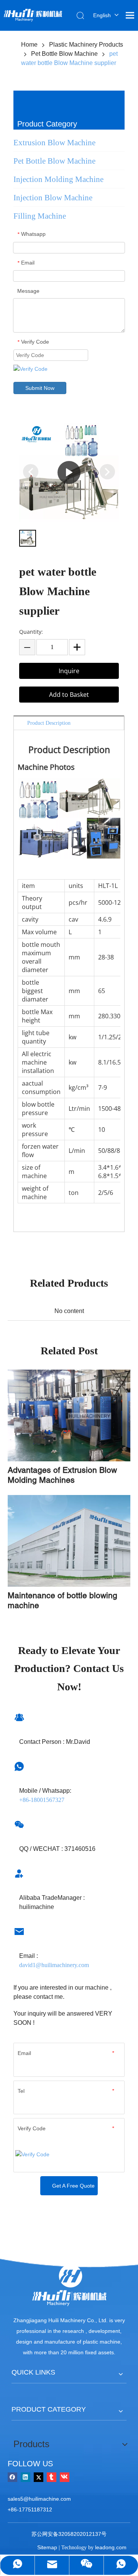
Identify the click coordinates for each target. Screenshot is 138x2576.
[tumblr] (52, 2477)
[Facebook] (12, 2477)
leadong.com (111, 2547)
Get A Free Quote (73, 2186)
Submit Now (40, 388)
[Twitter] (39, 2477)
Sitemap (47, 2547)
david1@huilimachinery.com (54, 1965)
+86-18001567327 (42, 1800)
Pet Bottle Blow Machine (54, 161)
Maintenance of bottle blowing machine (62, 1600)
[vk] (65, 2477)
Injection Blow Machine (53, 198)
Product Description (49, 723)
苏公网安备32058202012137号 (69, 2534)
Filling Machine (40, 216)
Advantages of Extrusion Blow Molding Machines (62, 1475)
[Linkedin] (25, 2477)
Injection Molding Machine (58, 179)
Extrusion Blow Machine (54, 143)
